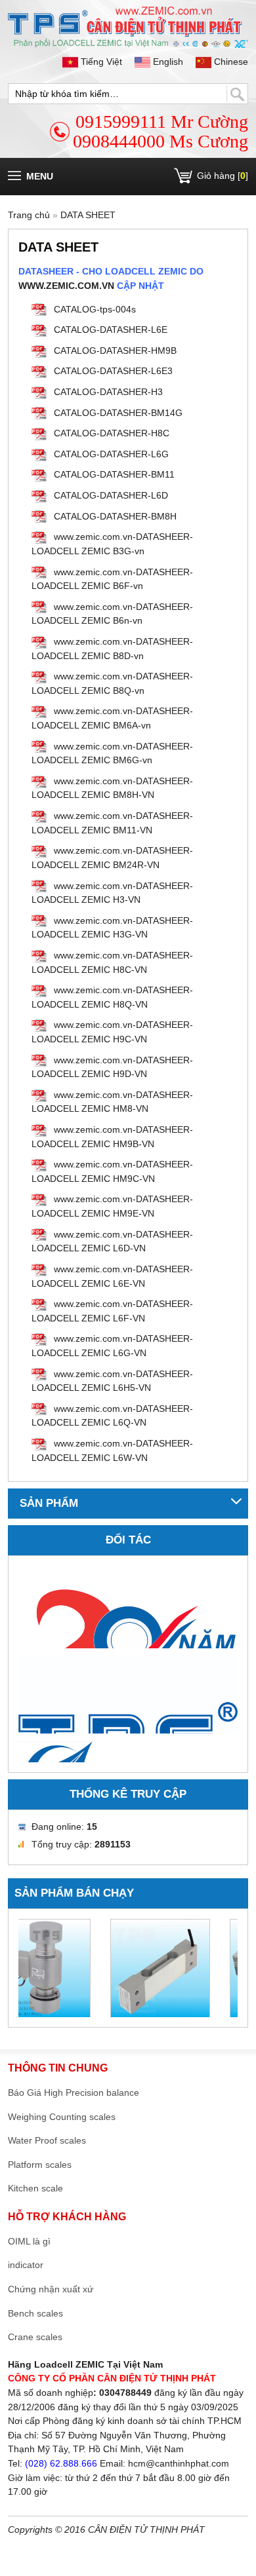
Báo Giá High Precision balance (74, 2093)
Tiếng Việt (101, 62)
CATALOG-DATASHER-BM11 (114, 474)
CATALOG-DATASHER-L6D (111, 495)
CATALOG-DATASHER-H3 (108, 392)
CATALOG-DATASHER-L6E (111, 330)
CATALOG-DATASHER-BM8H (115, 516)
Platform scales (40, 2165)
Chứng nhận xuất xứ (51, 2289)
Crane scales (35, 2337)
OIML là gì (29, 2241)
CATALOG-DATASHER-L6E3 (113, 371)
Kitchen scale (35, 2188)
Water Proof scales (47, 2140)
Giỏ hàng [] (223, 176)
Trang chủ (29, 215)
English (168, 62)
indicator (26, 2265)
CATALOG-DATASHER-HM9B (115, 350)
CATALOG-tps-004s (95, 309)
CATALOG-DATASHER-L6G (111, 454)
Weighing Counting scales (62, 2117)
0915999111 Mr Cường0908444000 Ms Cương (160, 131)
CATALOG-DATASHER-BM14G (118, 413)
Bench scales (35, 2313)
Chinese (230, 62)
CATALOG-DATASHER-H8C (112, 433)
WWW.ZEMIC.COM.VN (66, 286)
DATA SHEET (88, 215)
